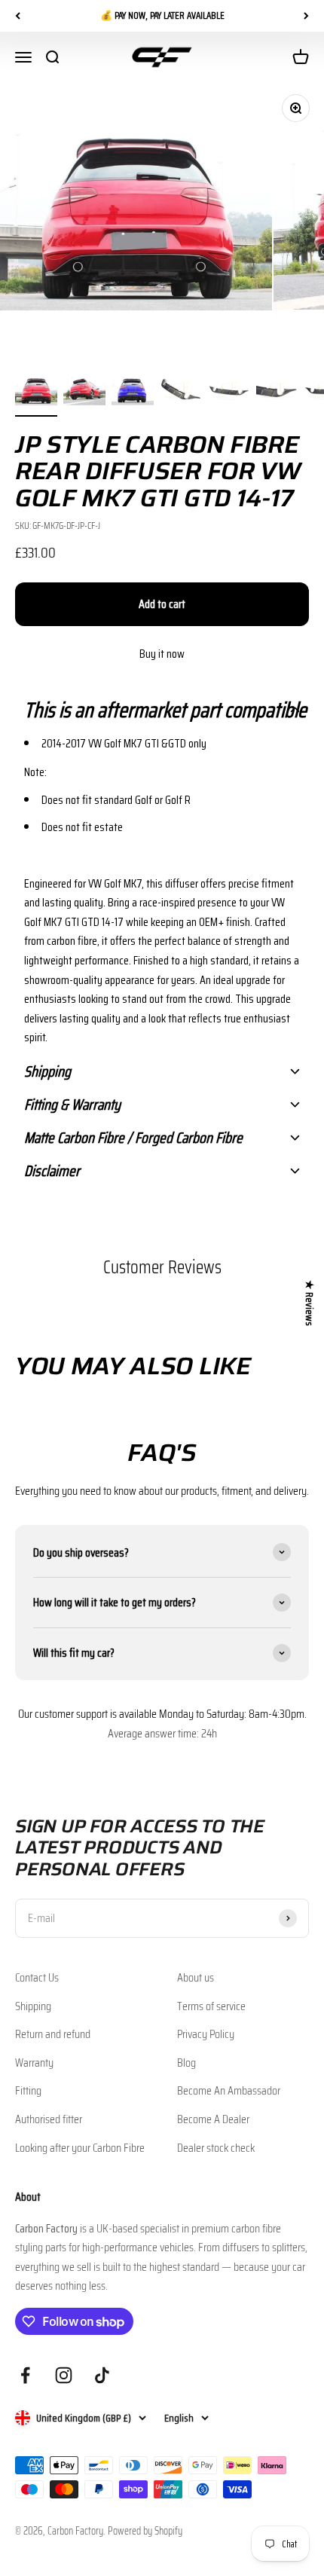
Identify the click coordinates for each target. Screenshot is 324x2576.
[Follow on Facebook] (25, 2375)
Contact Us (37, 1977)
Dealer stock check (216, 2148)
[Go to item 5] (229, 393)
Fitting (28, 2090)
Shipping (33, 2006)
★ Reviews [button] (310, 1303)
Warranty (34, 2063)
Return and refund (53, 2034)
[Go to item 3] (133, 393)
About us (196, 1977)
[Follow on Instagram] (64, 2375)
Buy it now (162, 654)
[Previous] (18, 16)
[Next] (306, 16)
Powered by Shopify (145, 2531)
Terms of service (211, 2006)
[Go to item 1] (36, 393)
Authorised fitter (49, 2119)
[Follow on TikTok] (102, 2375)
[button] (162, 710)
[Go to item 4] (181, 393)
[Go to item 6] (277, 393)
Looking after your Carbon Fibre (80, 2148)
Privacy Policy (206, 2034)
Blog (186, 2063)
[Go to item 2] (84, 393)
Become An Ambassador (229, 2090)
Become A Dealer (213, 2119)
